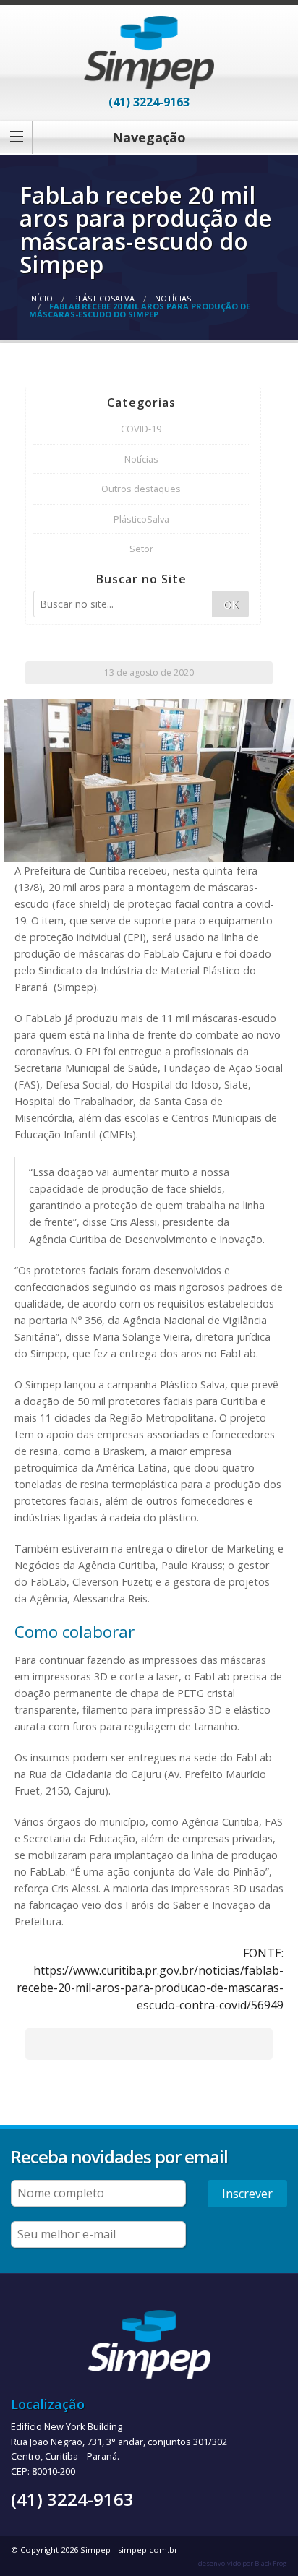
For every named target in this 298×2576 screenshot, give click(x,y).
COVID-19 (141, 429)
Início (41, 298)
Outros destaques (141, 489)
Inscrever (247, 2194)
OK (231, 605)
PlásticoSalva (104, 298)
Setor (141, 549)
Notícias (173, 298)
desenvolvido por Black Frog (243, 2563)
